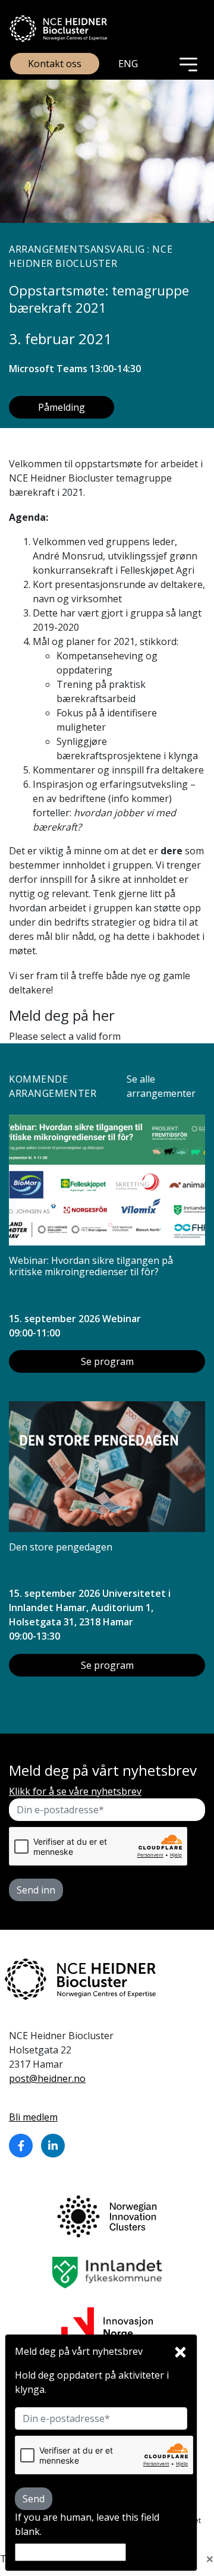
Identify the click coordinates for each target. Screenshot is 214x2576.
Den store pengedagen (61, 1547)
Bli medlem (33, 2117)
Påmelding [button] (62, 407)
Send (34, 2499)
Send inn (36, 1890)
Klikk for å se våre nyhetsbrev (75, 1791)
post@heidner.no (47, 2078)
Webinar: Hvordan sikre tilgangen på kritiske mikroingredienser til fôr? (91, 1266)
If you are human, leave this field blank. (87, 2524)
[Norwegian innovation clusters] (107, 2216)
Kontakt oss (55, 64)
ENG (128, 64)
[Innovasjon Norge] (107, 2322)
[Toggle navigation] (188, 64)
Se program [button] (107, 1361)
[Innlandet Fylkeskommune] (107, 2272)
